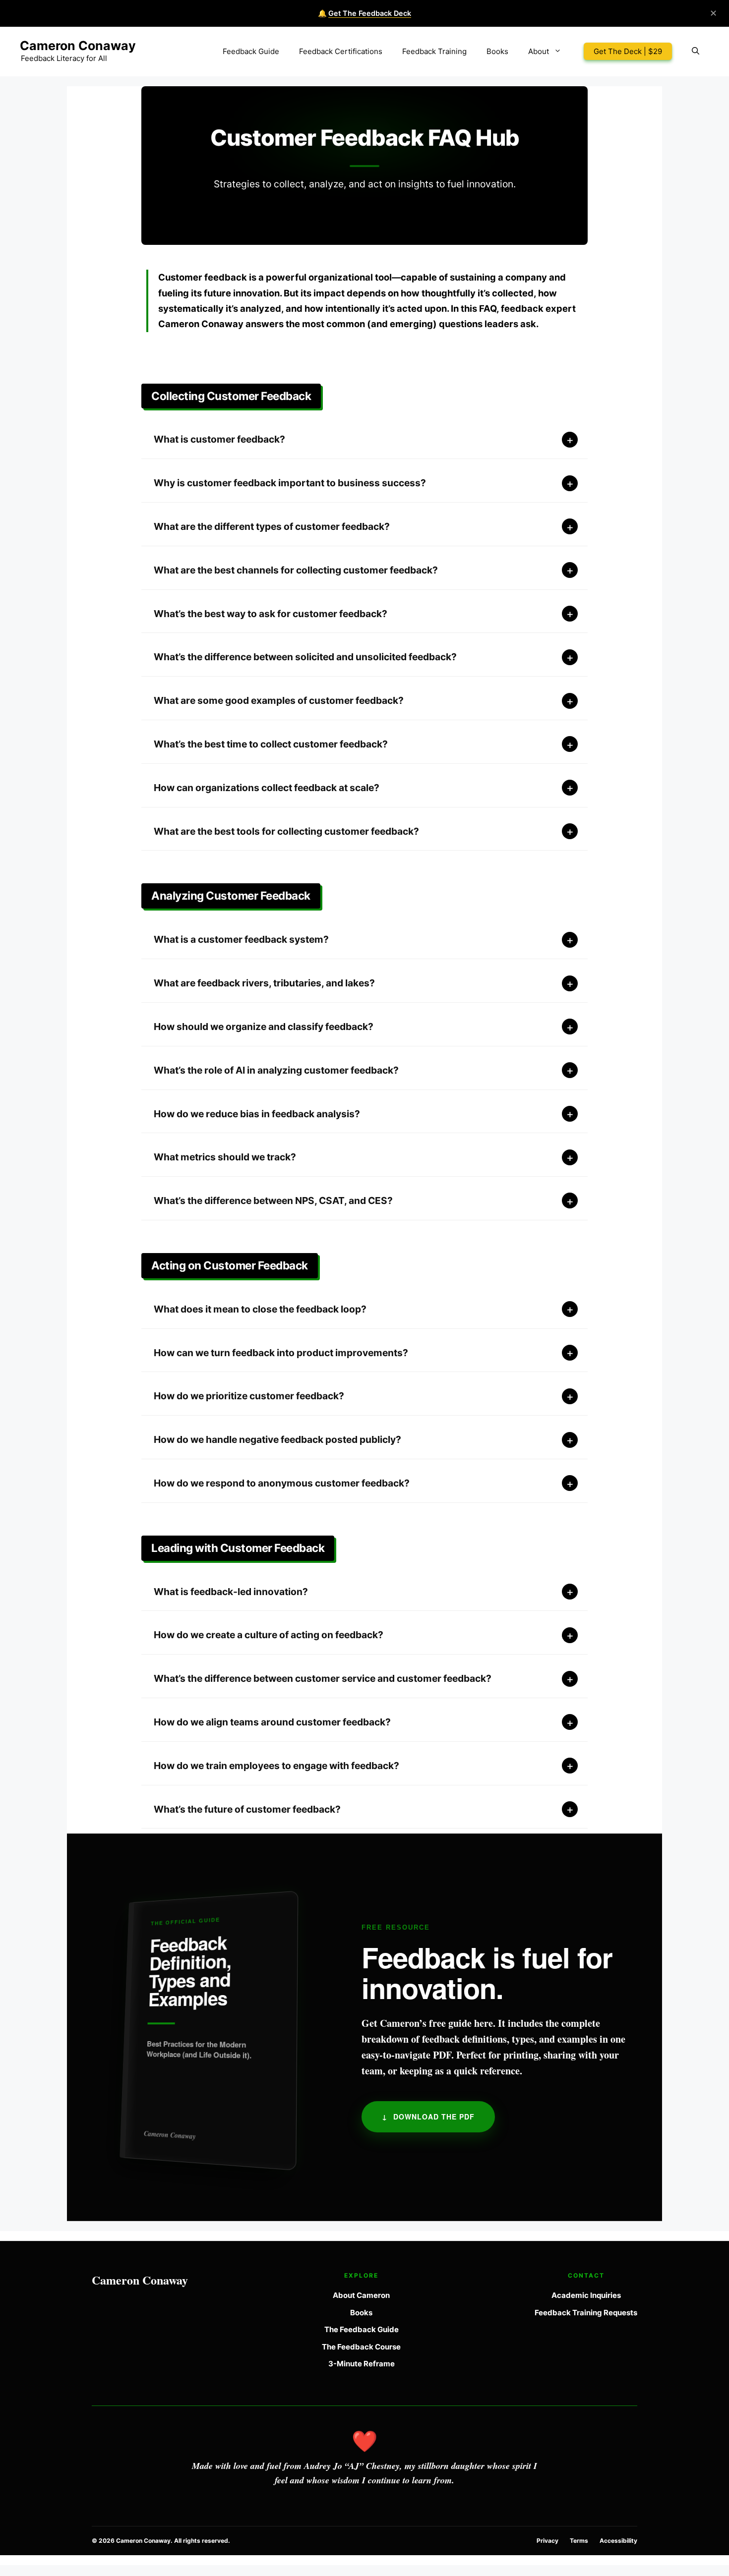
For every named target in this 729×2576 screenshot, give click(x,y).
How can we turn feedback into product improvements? (281, 1353)
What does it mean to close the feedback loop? (260, 1309)
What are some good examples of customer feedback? (279, 700)
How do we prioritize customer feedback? (249, 1396)
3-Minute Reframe (362, 2364)
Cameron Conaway (78, 46)
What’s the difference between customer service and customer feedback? (323, 1678)
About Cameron (361, 2295)
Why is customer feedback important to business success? (290, 483)
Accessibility (618, 2541)
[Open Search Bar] (696, 52)
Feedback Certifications (341, 51)
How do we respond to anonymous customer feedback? (282, 1483)
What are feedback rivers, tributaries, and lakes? (264, 983)
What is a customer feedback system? (241, 939)
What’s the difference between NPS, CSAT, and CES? (273, 1201)
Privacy (547, 2541)
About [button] (539, 51)
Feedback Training (434, 51)
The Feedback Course (361, 2347)
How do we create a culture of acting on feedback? (269, 1635)
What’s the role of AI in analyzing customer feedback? (276, 1070)
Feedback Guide (251, 51)
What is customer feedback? (219, 439)
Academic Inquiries (586, 2295)
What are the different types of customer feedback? (272, 526)
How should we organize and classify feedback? (264, 1027)
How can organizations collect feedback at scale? (267, 788)
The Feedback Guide (362, 2329)
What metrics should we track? (225, 1157)
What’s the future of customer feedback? (247, 1809)
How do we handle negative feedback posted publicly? (277, 1439)
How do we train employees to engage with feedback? (276, 1766)
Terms (579, 2541)
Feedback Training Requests (586, 2313)
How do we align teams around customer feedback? (272, 1722)
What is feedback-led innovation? (231, 1592)
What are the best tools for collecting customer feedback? (286, 831)
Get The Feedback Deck (370, 13)
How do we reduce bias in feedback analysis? (257, 1114)
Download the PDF (428, 2117)
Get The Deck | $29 (628, 51)
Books (497, 51)
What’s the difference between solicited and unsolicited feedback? (305, 657)
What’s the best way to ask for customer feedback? (271, 614)
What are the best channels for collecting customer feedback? (296, 570)
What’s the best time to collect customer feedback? (271, 744)
